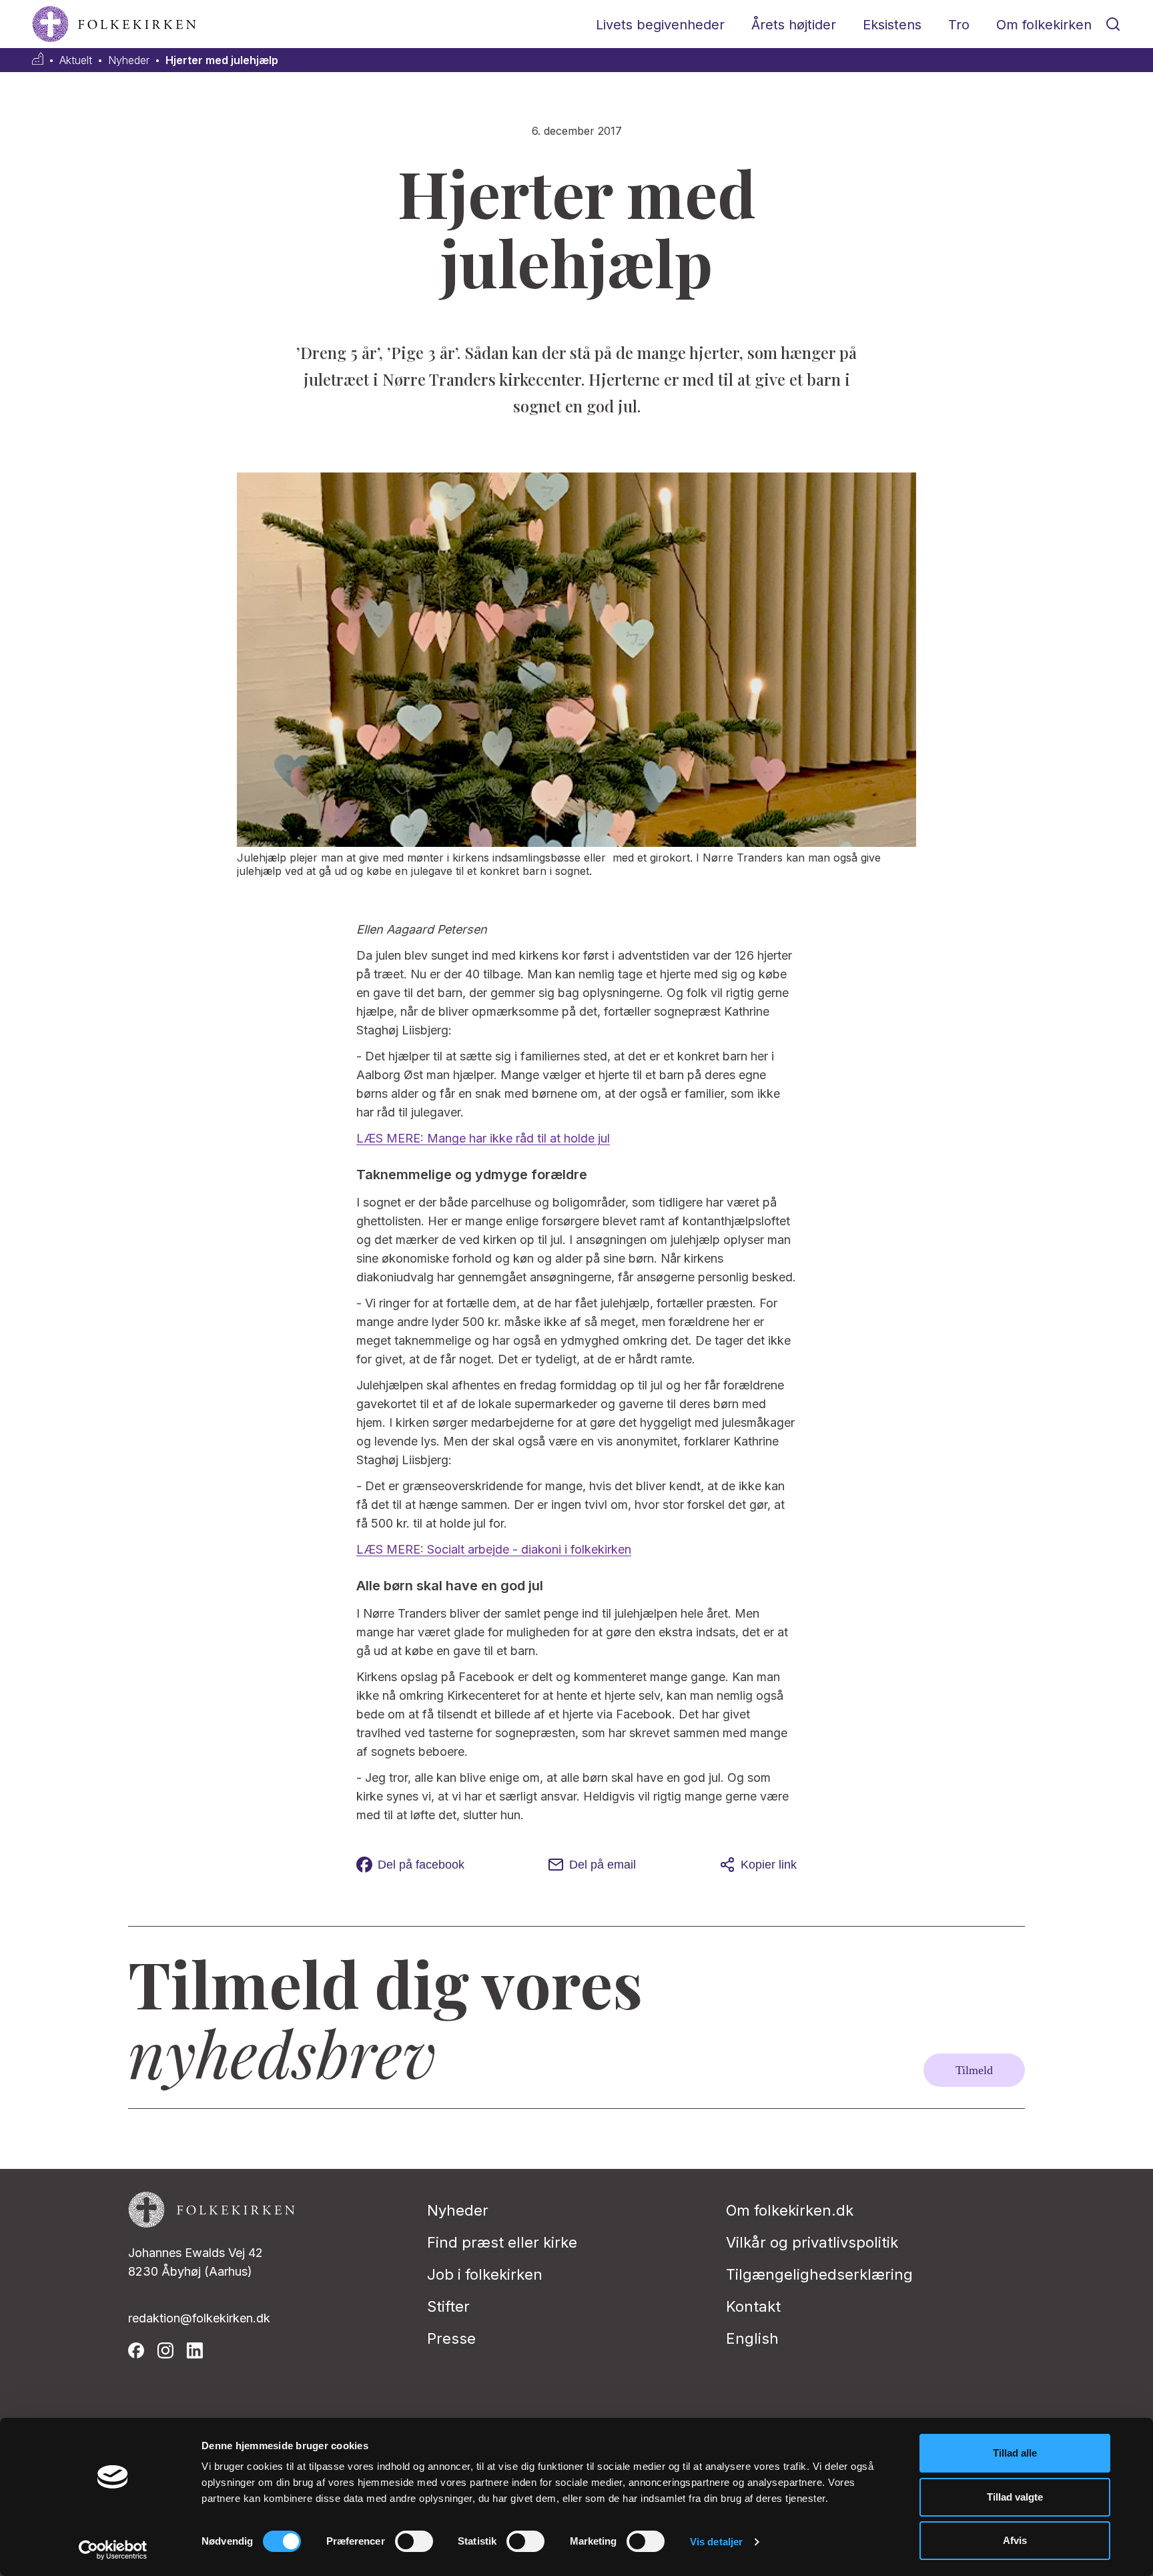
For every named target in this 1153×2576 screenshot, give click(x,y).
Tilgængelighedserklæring (819, 2274)
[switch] (414, 2541)
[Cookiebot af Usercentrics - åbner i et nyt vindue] (113, 2550)
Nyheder (129, 60)
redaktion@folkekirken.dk (199, 2318)
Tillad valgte (1015, 2497)
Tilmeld (974, 2070)
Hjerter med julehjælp (222, 60)
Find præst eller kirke (502, 2242)
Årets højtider (794, 25)
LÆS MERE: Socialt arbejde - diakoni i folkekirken (494, 1549)
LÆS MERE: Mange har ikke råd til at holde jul (483, 1138)
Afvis (1015, 2540)
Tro (959, 25)
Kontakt (753, 2306)
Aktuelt (76, 60)
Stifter (448, 2306)
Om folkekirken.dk (790, 2210)
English (752, 2338)
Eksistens (892, 25)
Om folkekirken (1044, 25)
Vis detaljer (716, 2542)
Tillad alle (1015, 2453)
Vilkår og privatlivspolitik (812, 2242)
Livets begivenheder (660, 25)
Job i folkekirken (485, 2274)
